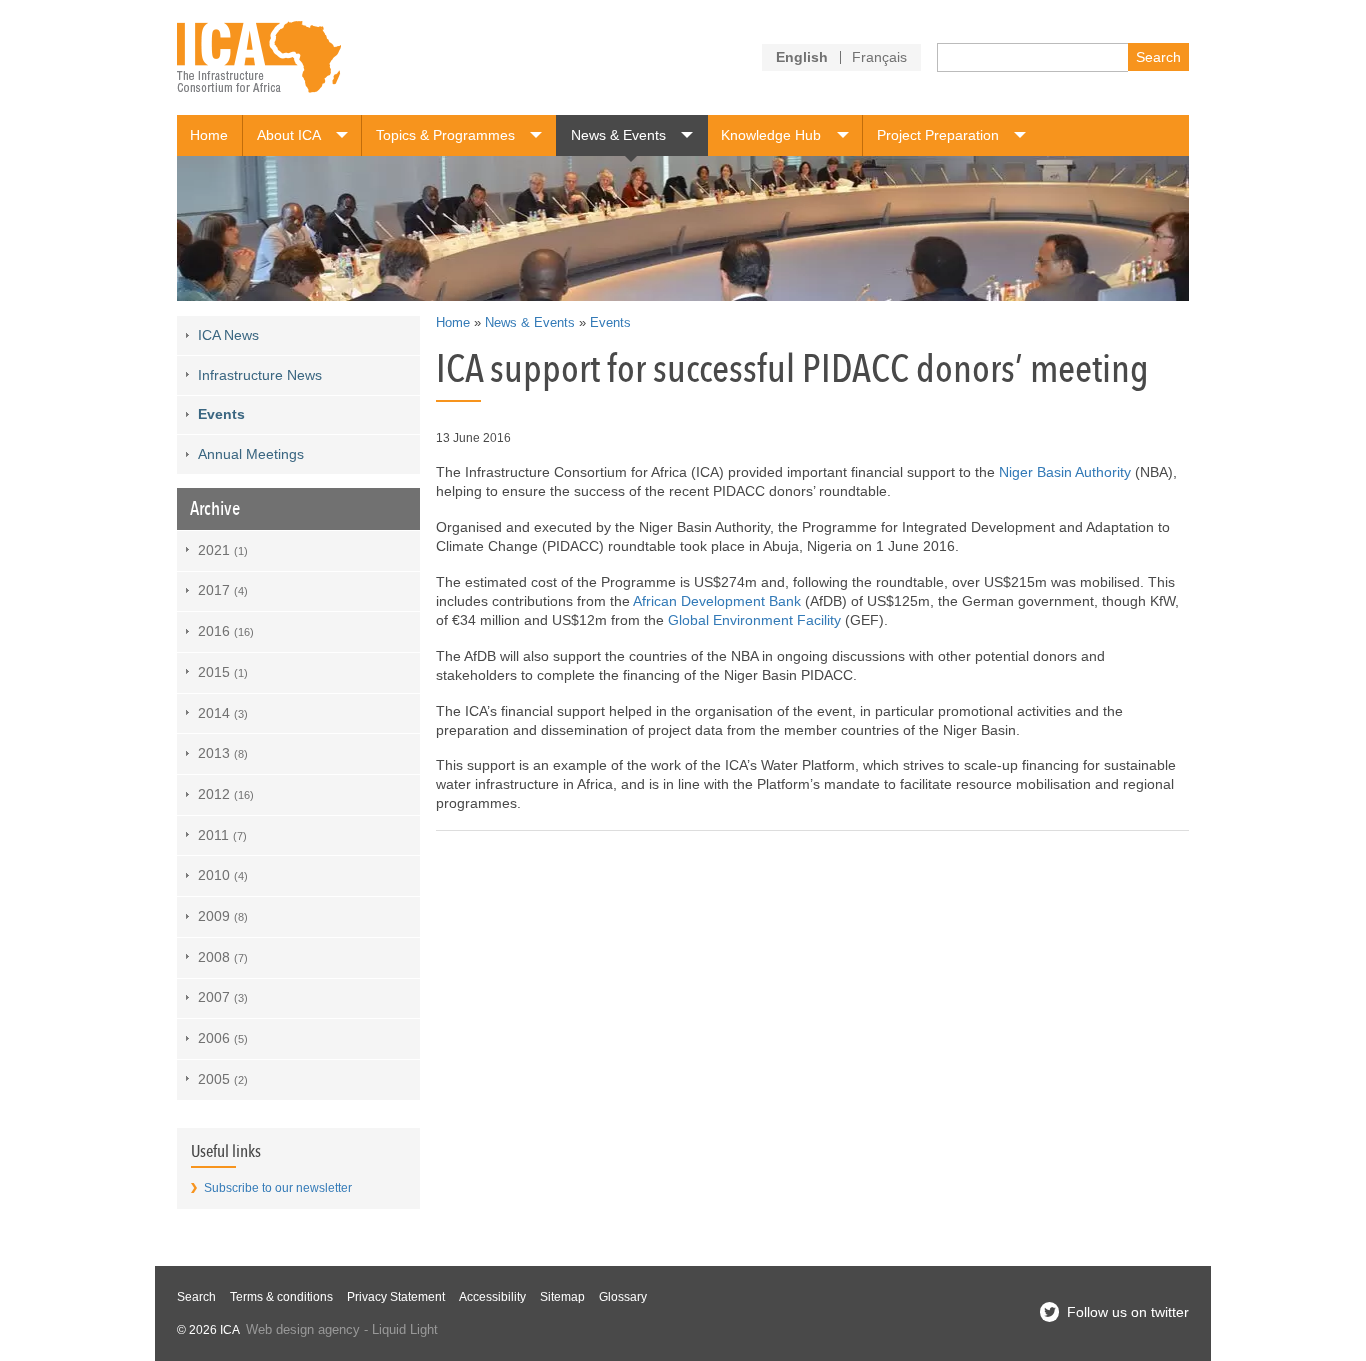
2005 (223, 1079)
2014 (223, 713)
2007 (223, 997)
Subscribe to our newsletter (278, 1188)
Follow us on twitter (1128, 1312)
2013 (223, 753)
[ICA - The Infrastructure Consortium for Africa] (259, 57)
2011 (222, 835)
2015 (223, 672)
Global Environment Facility (754, 620)
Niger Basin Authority (1065, 472)
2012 (226, 794)
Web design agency (303, 1330)
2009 (223, 916)
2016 (226, 631)
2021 (223, 550)
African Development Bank (717, 601)
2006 (223, 1038)
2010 (223, 875)
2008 (223, 957)
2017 (223, 590)
